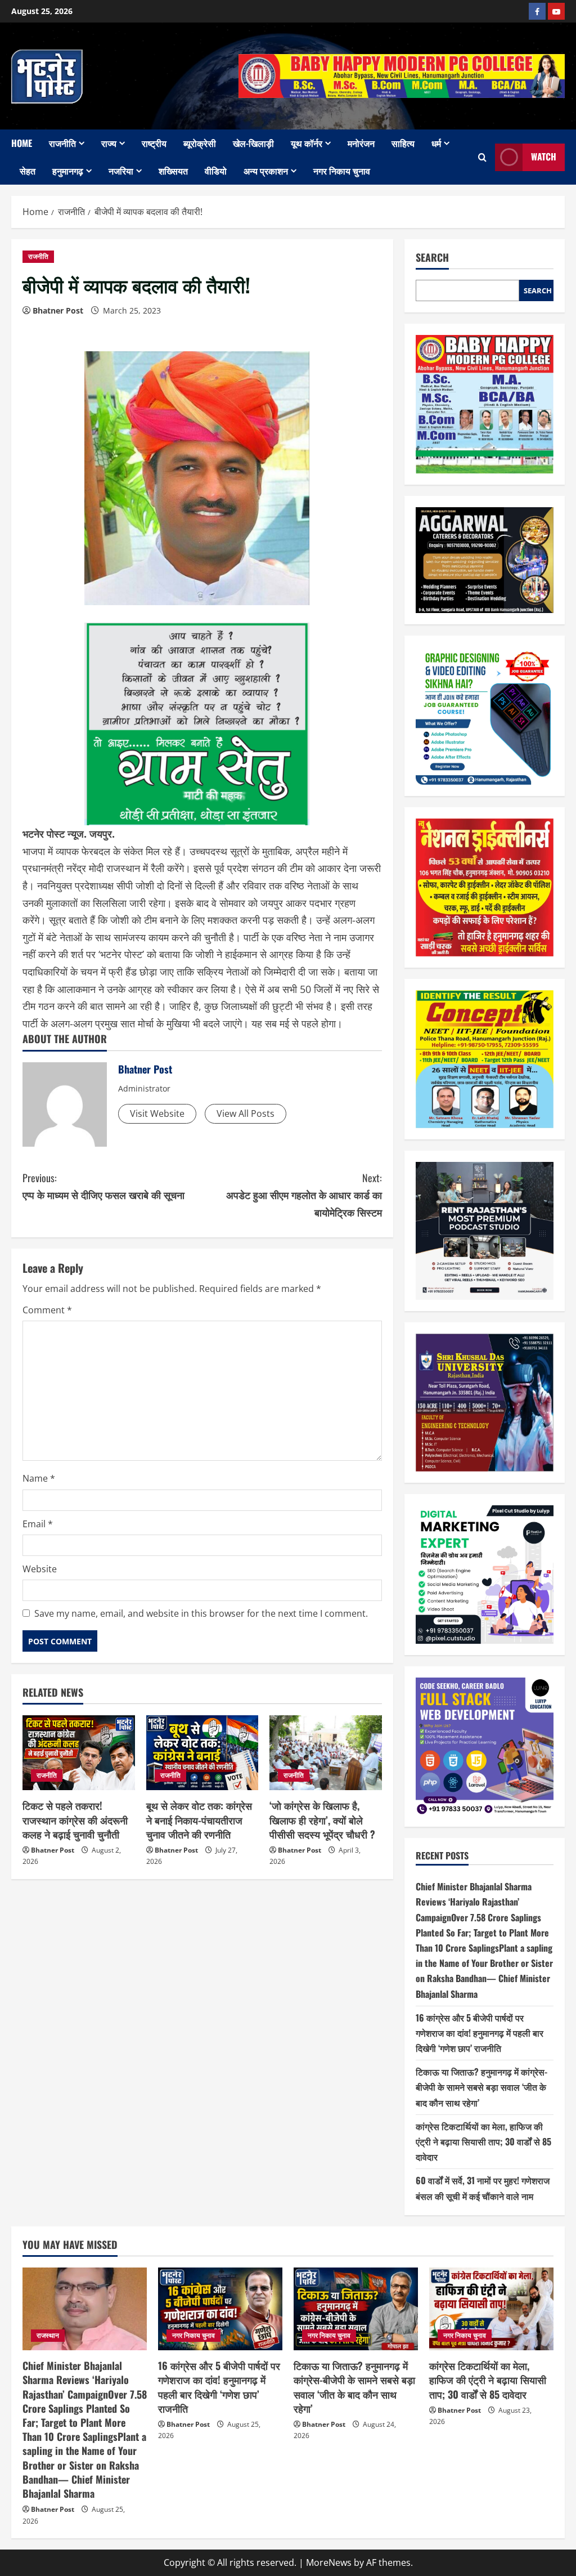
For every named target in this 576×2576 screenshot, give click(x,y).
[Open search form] (482, 157)
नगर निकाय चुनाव (342, 171)
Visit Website (157, 1113)
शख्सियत (173, 171)
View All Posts (246, 1113)
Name (39, 1478)
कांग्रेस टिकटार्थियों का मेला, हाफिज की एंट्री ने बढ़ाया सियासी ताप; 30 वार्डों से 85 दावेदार (483, 2141)
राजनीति (62, 143)
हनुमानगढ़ (68, 171)
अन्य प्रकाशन (266, 171)
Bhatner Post (58, 310)
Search (432, 258)
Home (22, 143)
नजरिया (121, 171)
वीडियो (216, 171)
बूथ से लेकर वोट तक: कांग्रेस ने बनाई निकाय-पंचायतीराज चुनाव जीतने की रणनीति (199, 1819)
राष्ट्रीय (154, 143)
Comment (47, 1310)
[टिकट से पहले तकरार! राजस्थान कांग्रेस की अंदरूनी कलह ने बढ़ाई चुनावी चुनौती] (79, 1753)
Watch (544, 156)
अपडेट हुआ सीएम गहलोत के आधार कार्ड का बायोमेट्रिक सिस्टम (304, 1195)
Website (40, 1569)
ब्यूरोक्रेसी (200, 143)
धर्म (436, 143)
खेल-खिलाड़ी (253, 143)
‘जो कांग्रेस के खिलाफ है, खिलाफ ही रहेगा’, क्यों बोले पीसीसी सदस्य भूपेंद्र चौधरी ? (322, 1819)
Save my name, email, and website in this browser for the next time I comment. (201, 1613)
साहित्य (403, 143)
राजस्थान (48, 2335)
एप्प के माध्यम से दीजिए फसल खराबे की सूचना (103, 1186)
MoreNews (329, 2562)
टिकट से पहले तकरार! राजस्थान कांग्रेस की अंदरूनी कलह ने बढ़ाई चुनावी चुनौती (75, 1819)
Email (38, 1524)
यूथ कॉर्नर (307, 143)
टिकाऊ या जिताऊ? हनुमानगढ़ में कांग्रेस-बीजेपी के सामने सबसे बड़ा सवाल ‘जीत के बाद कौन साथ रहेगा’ (481, 2087)
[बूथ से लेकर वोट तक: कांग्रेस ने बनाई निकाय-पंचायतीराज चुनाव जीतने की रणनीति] (202, 1753)
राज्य (109, 143)
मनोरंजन (361, 143)
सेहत (28, 171)
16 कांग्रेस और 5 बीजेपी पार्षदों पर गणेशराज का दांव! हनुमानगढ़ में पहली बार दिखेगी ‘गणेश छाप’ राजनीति (480, 2033)
